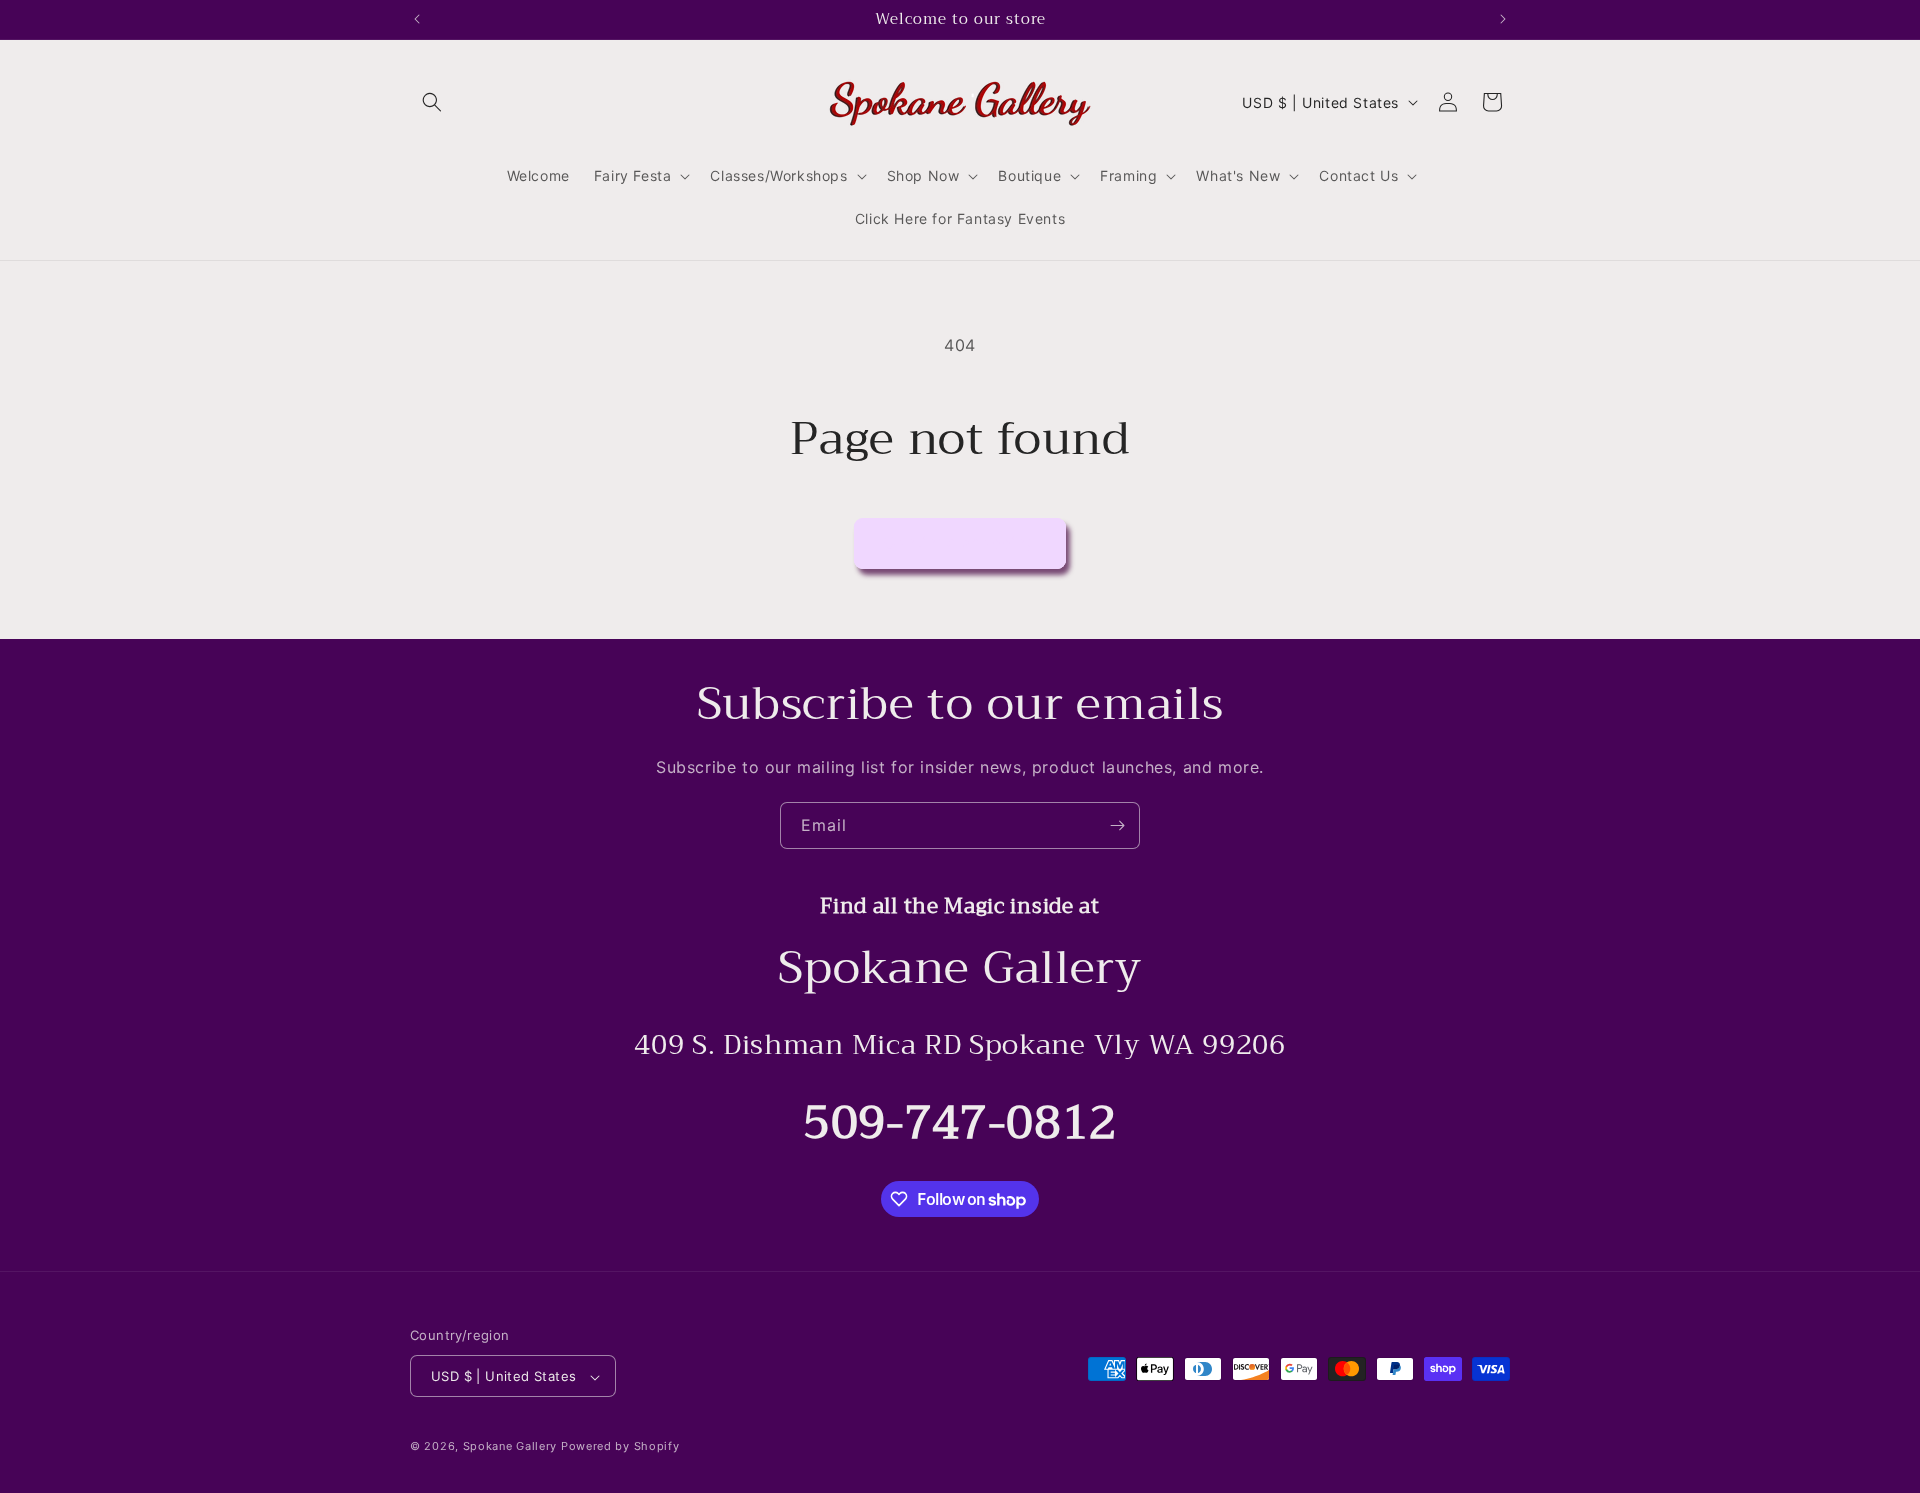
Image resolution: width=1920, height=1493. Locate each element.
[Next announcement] (1503, 19)
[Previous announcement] (417, 19)
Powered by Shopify (620, 1447)
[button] (432, 102)
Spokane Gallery (510, 1447)
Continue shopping (960, 542)
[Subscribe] (1117, 825)
